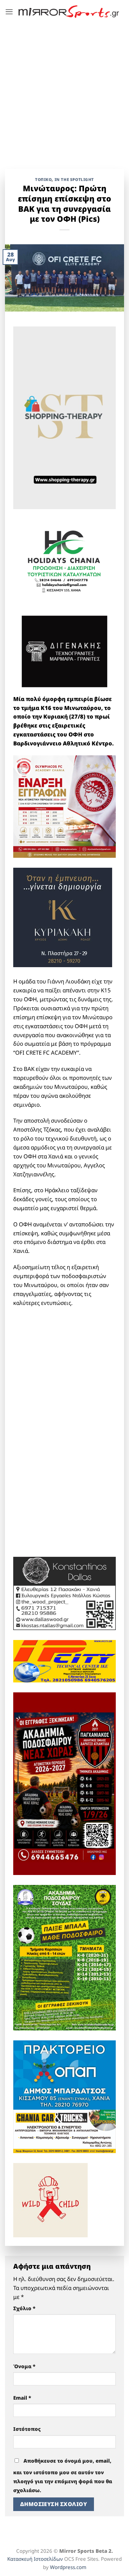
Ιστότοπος (27, 2429)
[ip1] (64, 1661)
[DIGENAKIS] (64, 652)
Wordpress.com (68, 2567)
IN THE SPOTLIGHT (74, 179)
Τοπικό (43, 179)
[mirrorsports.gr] (69, 12)
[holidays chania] (64, 559)
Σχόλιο (24, 2308)
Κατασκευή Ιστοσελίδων (35, 2559)
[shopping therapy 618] (64, 417)
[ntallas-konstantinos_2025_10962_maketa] (64, 1593)
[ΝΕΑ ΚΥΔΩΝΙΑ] (64, 806)
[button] (9, 12)
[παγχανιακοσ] (64, 1783)
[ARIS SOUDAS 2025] (64, 1957)
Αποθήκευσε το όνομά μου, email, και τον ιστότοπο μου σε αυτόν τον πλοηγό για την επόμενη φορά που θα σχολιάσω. (63, 2475)
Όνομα (24, 2366)
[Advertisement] (64, 91)
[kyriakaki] (63, 917)
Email (22, 2398)
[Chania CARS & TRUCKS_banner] (64, 2131)
